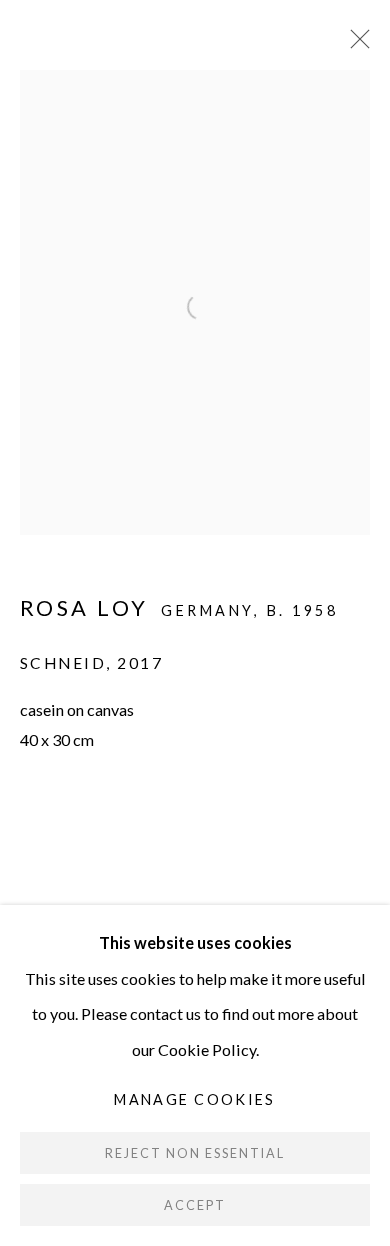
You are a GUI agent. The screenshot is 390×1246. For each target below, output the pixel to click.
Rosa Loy (84, 607)
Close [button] (355, 45)
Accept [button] (195, 1205)
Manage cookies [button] (194, 1099)
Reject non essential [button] (195, 1153)
